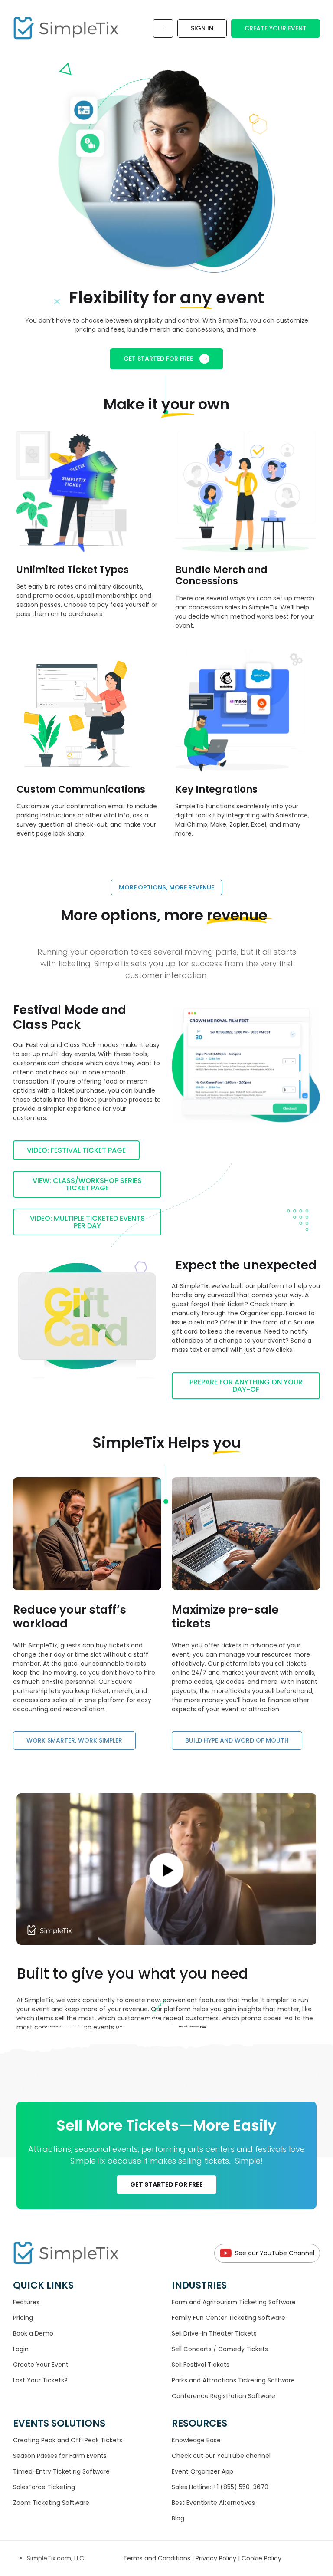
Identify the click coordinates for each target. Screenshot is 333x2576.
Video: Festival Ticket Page (76, 1150)
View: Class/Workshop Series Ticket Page (87, 1184)
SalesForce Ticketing (44, 2487)
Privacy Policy (217, 2558)
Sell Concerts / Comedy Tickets (220, 2349)
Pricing (23, 2318)
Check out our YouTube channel (221, 2456)
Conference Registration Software (224, 2396)
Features (26, 2302)
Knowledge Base (196, 2440)
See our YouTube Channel (275, 2253)
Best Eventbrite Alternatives (213, 2503)
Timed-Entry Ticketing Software (61, 2471)
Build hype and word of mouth (237, 1740)
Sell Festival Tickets (201, 2365)
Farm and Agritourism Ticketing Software (234, 2302)
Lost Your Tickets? (40, 2380)
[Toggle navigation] (163, 28)
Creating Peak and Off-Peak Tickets (68, 2440)
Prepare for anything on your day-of (246, 1386)
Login (21, 2349)
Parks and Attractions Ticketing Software (233, 2380)
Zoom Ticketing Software (51, 2503)
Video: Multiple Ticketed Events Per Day (87, 1222)
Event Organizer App (202, 2471)
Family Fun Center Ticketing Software (229, 2318)
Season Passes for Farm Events (60, 2456)
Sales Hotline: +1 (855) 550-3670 (220, 2487)
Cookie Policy (261, 2558)
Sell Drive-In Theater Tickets (214, 2333)
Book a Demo (33, 2333)
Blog (178, 2518)
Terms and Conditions (158, 2558)
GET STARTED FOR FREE (158, 359)
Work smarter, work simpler (74, 1740)
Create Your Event (276, 28)
